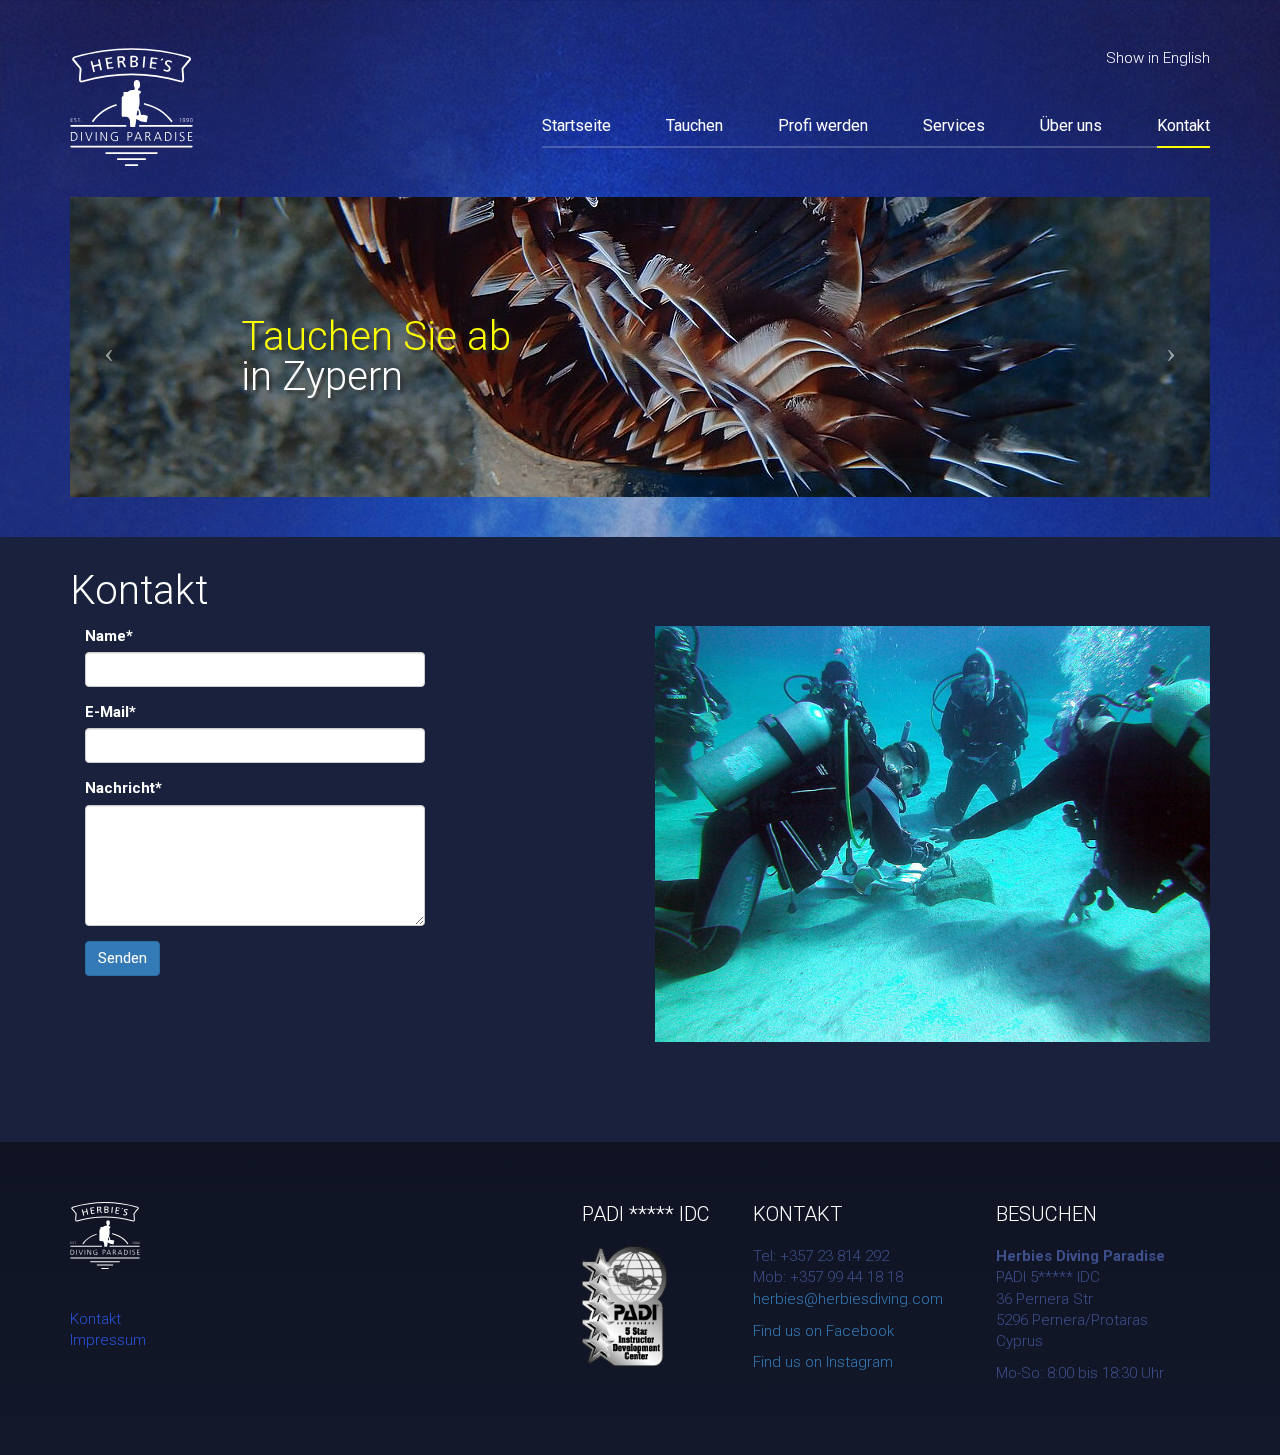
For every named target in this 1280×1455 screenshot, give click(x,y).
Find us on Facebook (823, 1331)
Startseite (576, 125)
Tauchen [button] (694, 125)
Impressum (108, 1340)
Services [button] (954, 125)
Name (109, 636)
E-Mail (110, 712)
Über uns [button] (1071, 125)
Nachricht (123, 788)
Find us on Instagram (823, 1362)
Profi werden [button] (823, 125)
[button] (155, 347)
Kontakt (1183, 125)
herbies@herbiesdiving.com (848, 1299)
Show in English (1158, 58)
